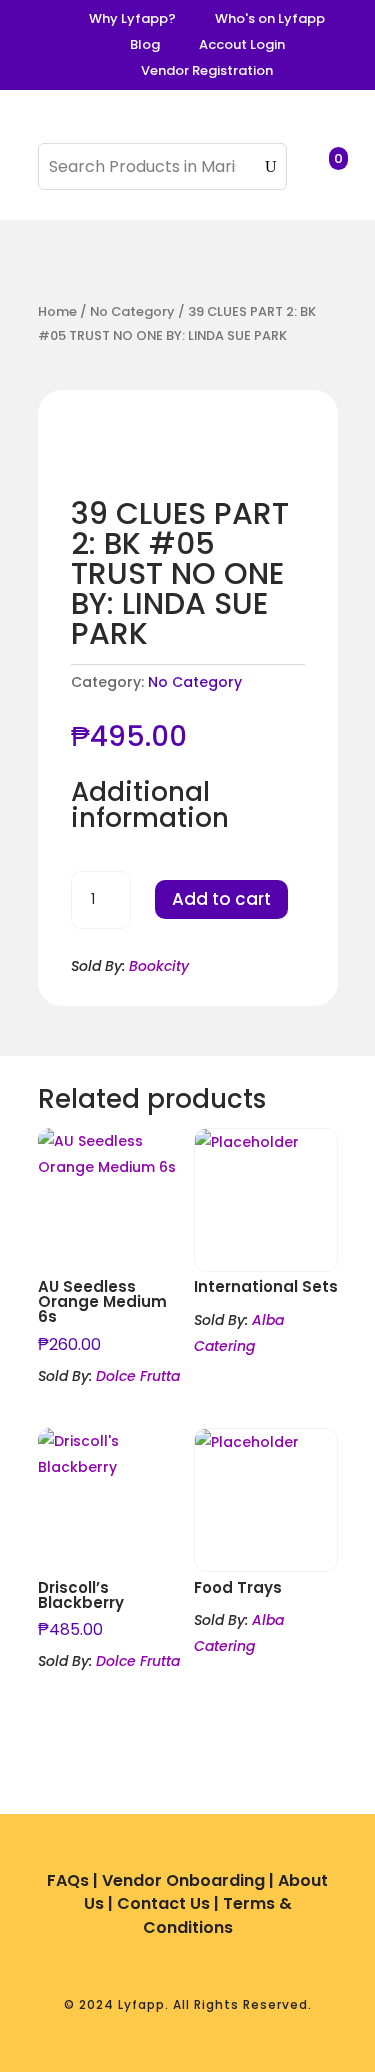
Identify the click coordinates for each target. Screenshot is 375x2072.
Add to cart (221, 899)
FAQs (68, 1880)
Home (57, 311)
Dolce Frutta (138, 1376)
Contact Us (163, 1903)
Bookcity (159, 966)
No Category (132, 311)
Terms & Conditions (217, 1915)
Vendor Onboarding (183, 1880)
